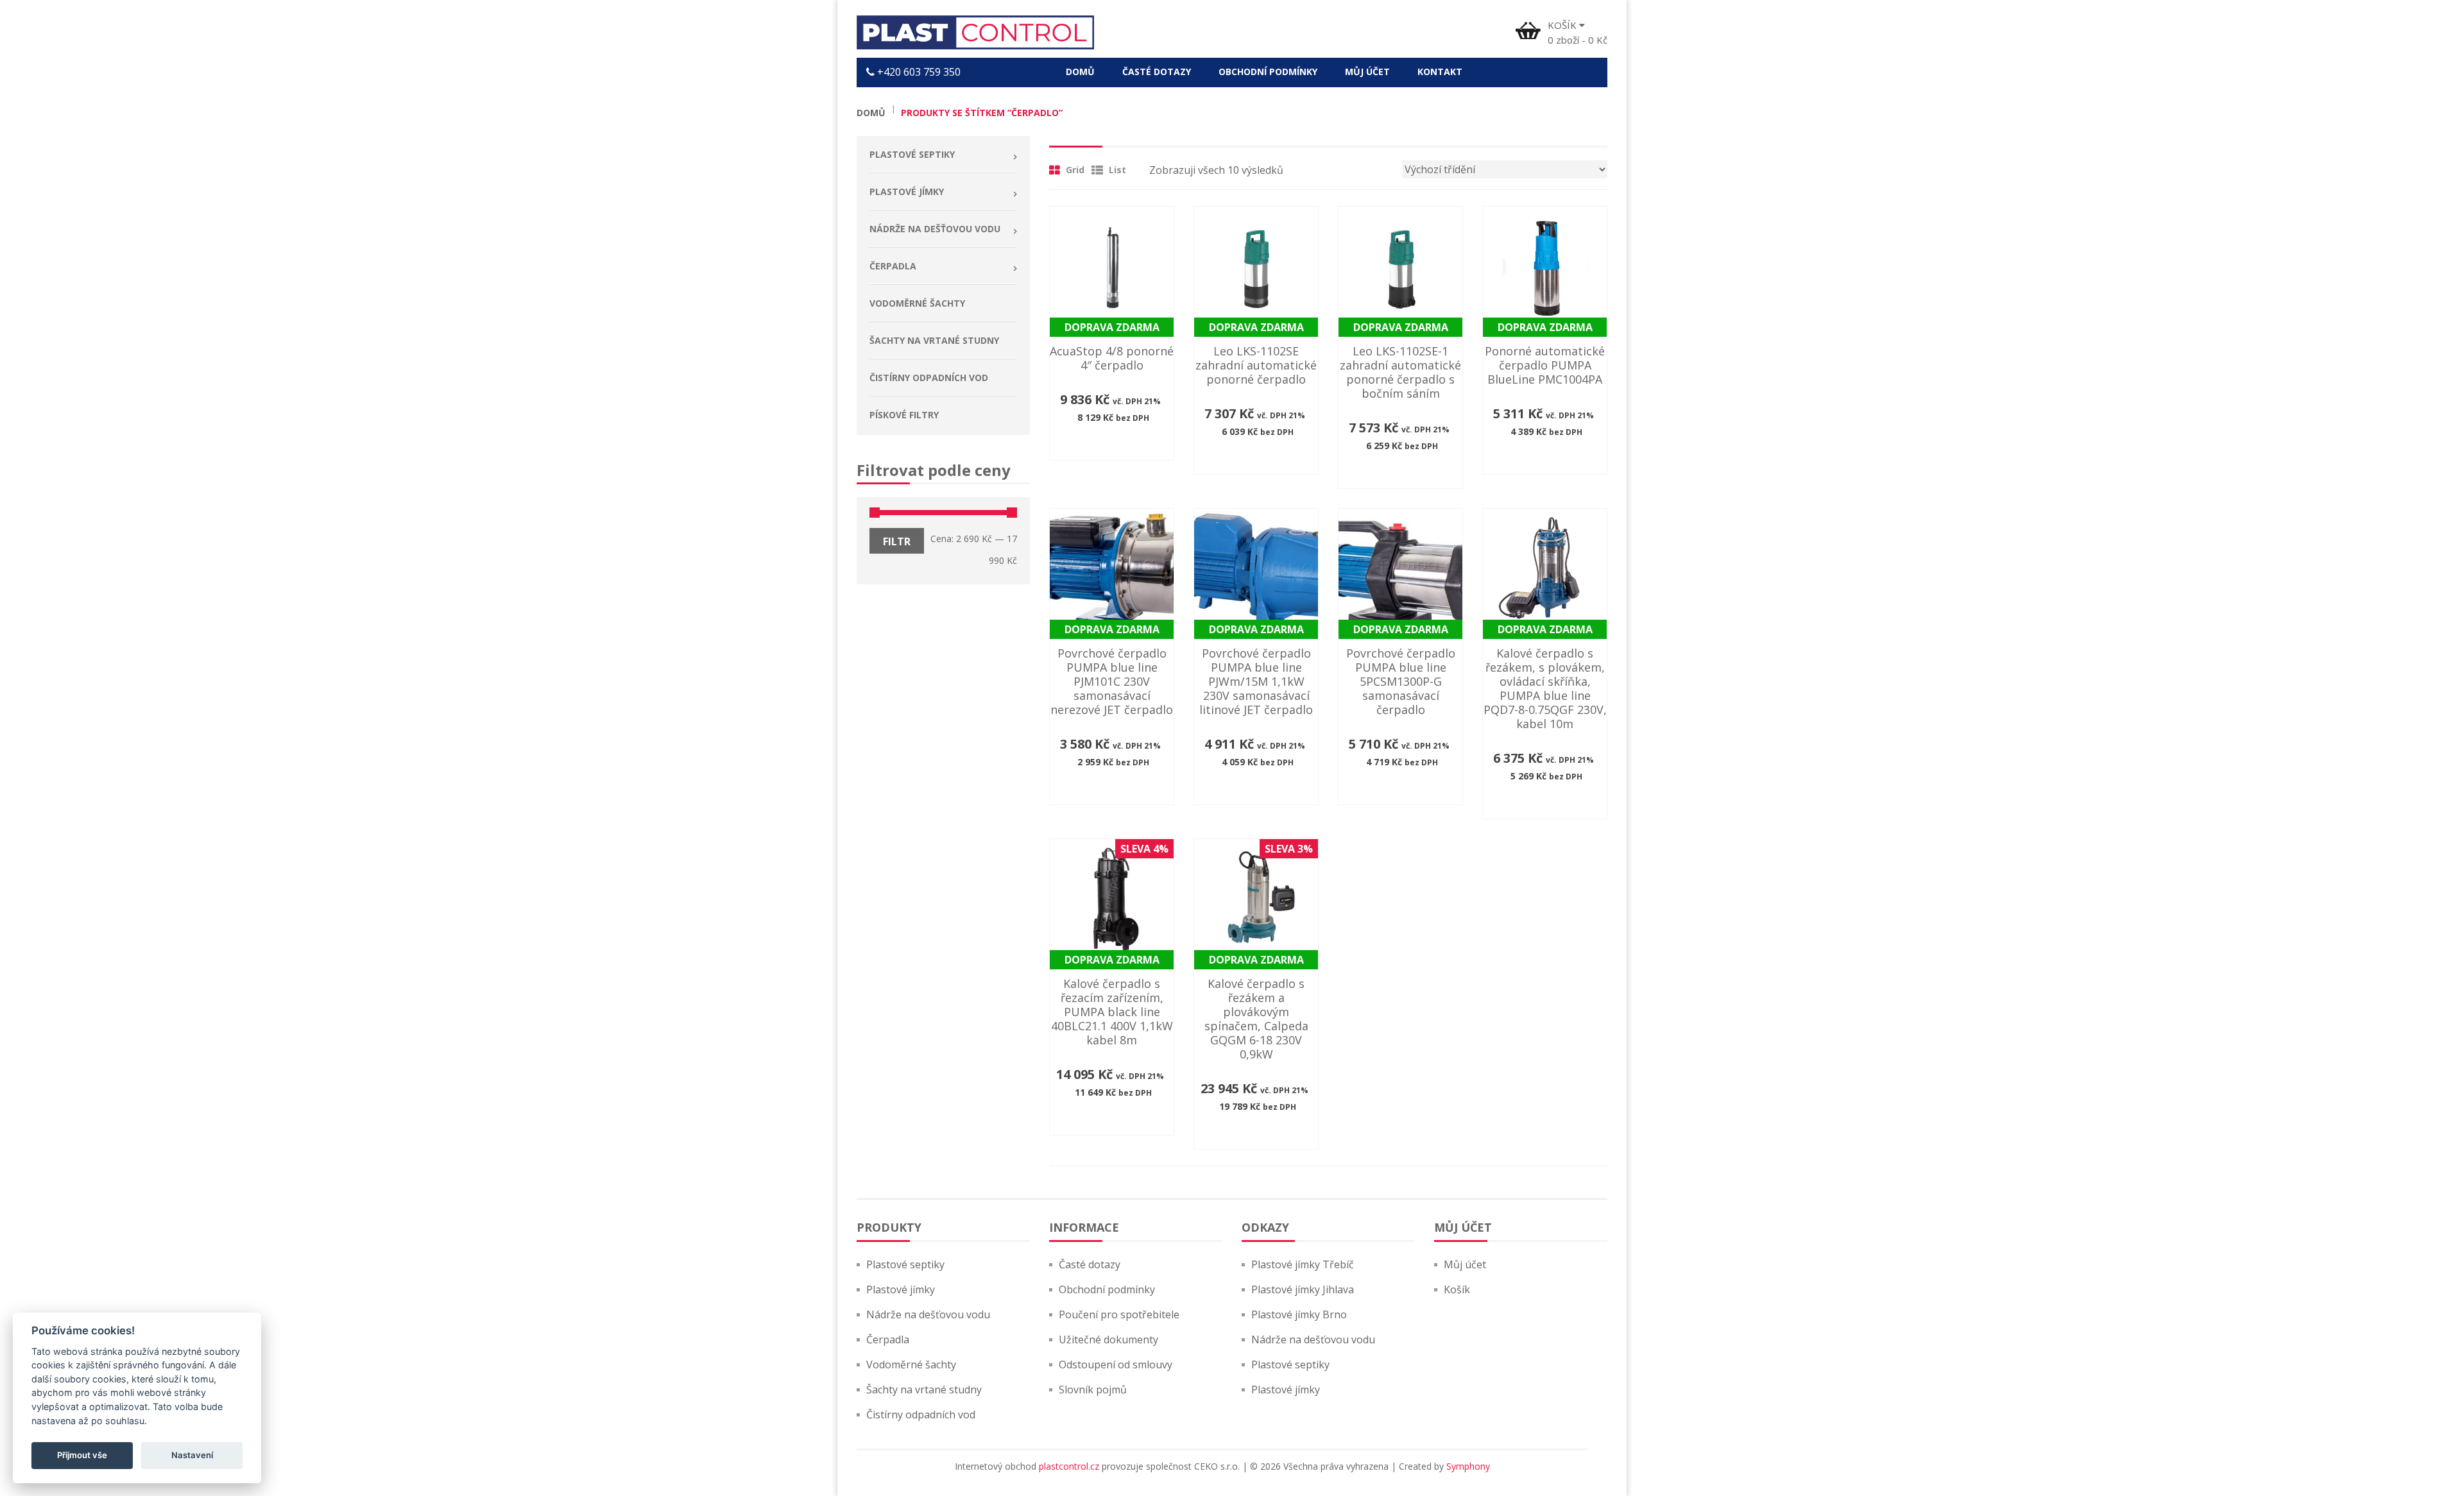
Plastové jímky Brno (1299, 1314)
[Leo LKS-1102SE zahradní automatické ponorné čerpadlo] (1256, 268)
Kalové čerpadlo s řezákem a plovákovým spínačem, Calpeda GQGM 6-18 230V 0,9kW (1256, 1019)
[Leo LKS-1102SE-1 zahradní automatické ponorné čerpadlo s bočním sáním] (1400, 268)
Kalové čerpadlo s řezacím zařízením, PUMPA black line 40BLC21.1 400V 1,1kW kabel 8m (1112, 1012)
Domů (871, 113)
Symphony (1468, 1466)
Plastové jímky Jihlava (1303, 1289)
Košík (1457, 1289)
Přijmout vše (82, 1455)
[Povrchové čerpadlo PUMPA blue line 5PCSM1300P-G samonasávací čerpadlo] (1400, 570)
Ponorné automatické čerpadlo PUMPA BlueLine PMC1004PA (1545, 365)
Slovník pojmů (1093, 1390)
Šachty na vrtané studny (924, 1390)
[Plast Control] (975, 32)
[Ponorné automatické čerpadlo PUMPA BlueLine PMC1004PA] (1545, 268)
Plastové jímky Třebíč (1303, 1264)
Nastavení (192, 1455)
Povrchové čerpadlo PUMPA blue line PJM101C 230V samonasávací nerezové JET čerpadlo (1112, 681)
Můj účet (1465, 1264)
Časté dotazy (1090, 1264)
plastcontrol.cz (1069, 1466)
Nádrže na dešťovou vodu (928, 1314)
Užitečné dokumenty (1108, 1339)
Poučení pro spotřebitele (1119, 1314)
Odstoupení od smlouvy (1116, 1364)
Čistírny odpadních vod (921, 1415)
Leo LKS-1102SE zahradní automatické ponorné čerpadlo (1256, 365)
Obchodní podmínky (1107, 1289)
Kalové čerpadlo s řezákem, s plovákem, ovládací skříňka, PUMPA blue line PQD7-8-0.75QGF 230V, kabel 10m (1545, 688)
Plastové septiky (905, 1264)
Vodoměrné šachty (911, 1364)
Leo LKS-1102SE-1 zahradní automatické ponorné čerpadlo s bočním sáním (1400, 372)
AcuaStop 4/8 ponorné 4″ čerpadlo (1112, 358)
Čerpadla (888, 1339)
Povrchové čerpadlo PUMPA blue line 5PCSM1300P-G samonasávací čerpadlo (1401, 681)
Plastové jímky (901, 1289)
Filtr (897, 541)
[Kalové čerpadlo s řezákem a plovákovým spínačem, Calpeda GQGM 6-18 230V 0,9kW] (1256, 900)
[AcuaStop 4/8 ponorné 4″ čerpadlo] (1112, 268)
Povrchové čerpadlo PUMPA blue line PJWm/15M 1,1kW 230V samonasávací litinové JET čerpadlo (1256, 681)
